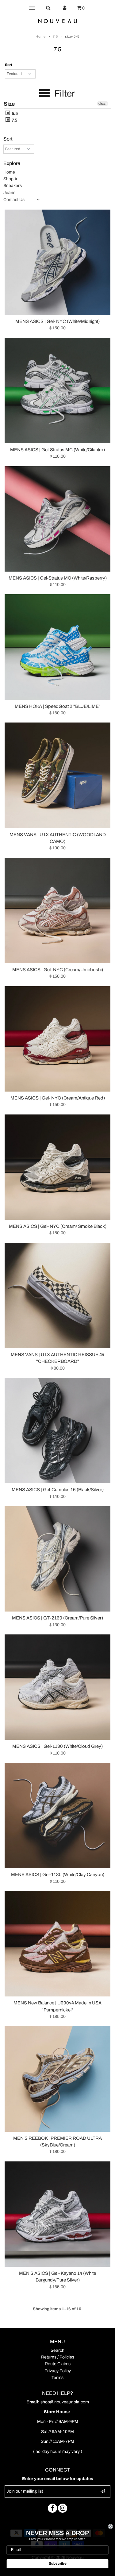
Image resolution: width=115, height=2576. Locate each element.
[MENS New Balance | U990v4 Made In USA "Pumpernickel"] (57, 1944)
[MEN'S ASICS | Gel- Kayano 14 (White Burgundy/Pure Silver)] (57, 2214)
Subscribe (58, 2564)
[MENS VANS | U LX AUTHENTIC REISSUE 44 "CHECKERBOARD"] (57, 1295)
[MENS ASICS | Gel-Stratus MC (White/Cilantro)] (57, 391)
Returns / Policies (58, 2357)
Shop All (11, 179)
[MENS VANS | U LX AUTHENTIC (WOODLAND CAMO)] (57, 775)
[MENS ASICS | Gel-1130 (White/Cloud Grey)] (57, 1687)
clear (103, 104)
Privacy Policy (58, 2371)
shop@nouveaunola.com (65, 2402)
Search (57, 2350)
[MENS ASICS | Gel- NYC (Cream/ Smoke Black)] (57, 1167)
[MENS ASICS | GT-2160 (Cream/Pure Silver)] (57, 1559)
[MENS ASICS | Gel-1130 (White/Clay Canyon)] (57, 1815)
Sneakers (13, 186)
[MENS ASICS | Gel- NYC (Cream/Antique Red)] (57, 1039)
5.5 (14, 113)
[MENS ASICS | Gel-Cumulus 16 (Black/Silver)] (57, 1431)
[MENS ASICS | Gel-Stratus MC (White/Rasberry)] (57, 519)
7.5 (55, 36)
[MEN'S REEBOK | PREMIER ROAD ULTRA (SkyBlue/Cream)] (57, 2079)
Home (41, 36)
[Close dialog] (111, 2527)
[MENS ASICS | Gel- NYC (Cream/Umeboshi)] (57, 911)
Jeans (9, 193)
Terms (57, 2378)
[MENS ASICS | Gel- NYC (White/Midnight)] (57, 262)
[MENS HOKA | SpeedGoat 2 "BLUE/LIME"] (57, 647)
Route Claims (58, 2364)
